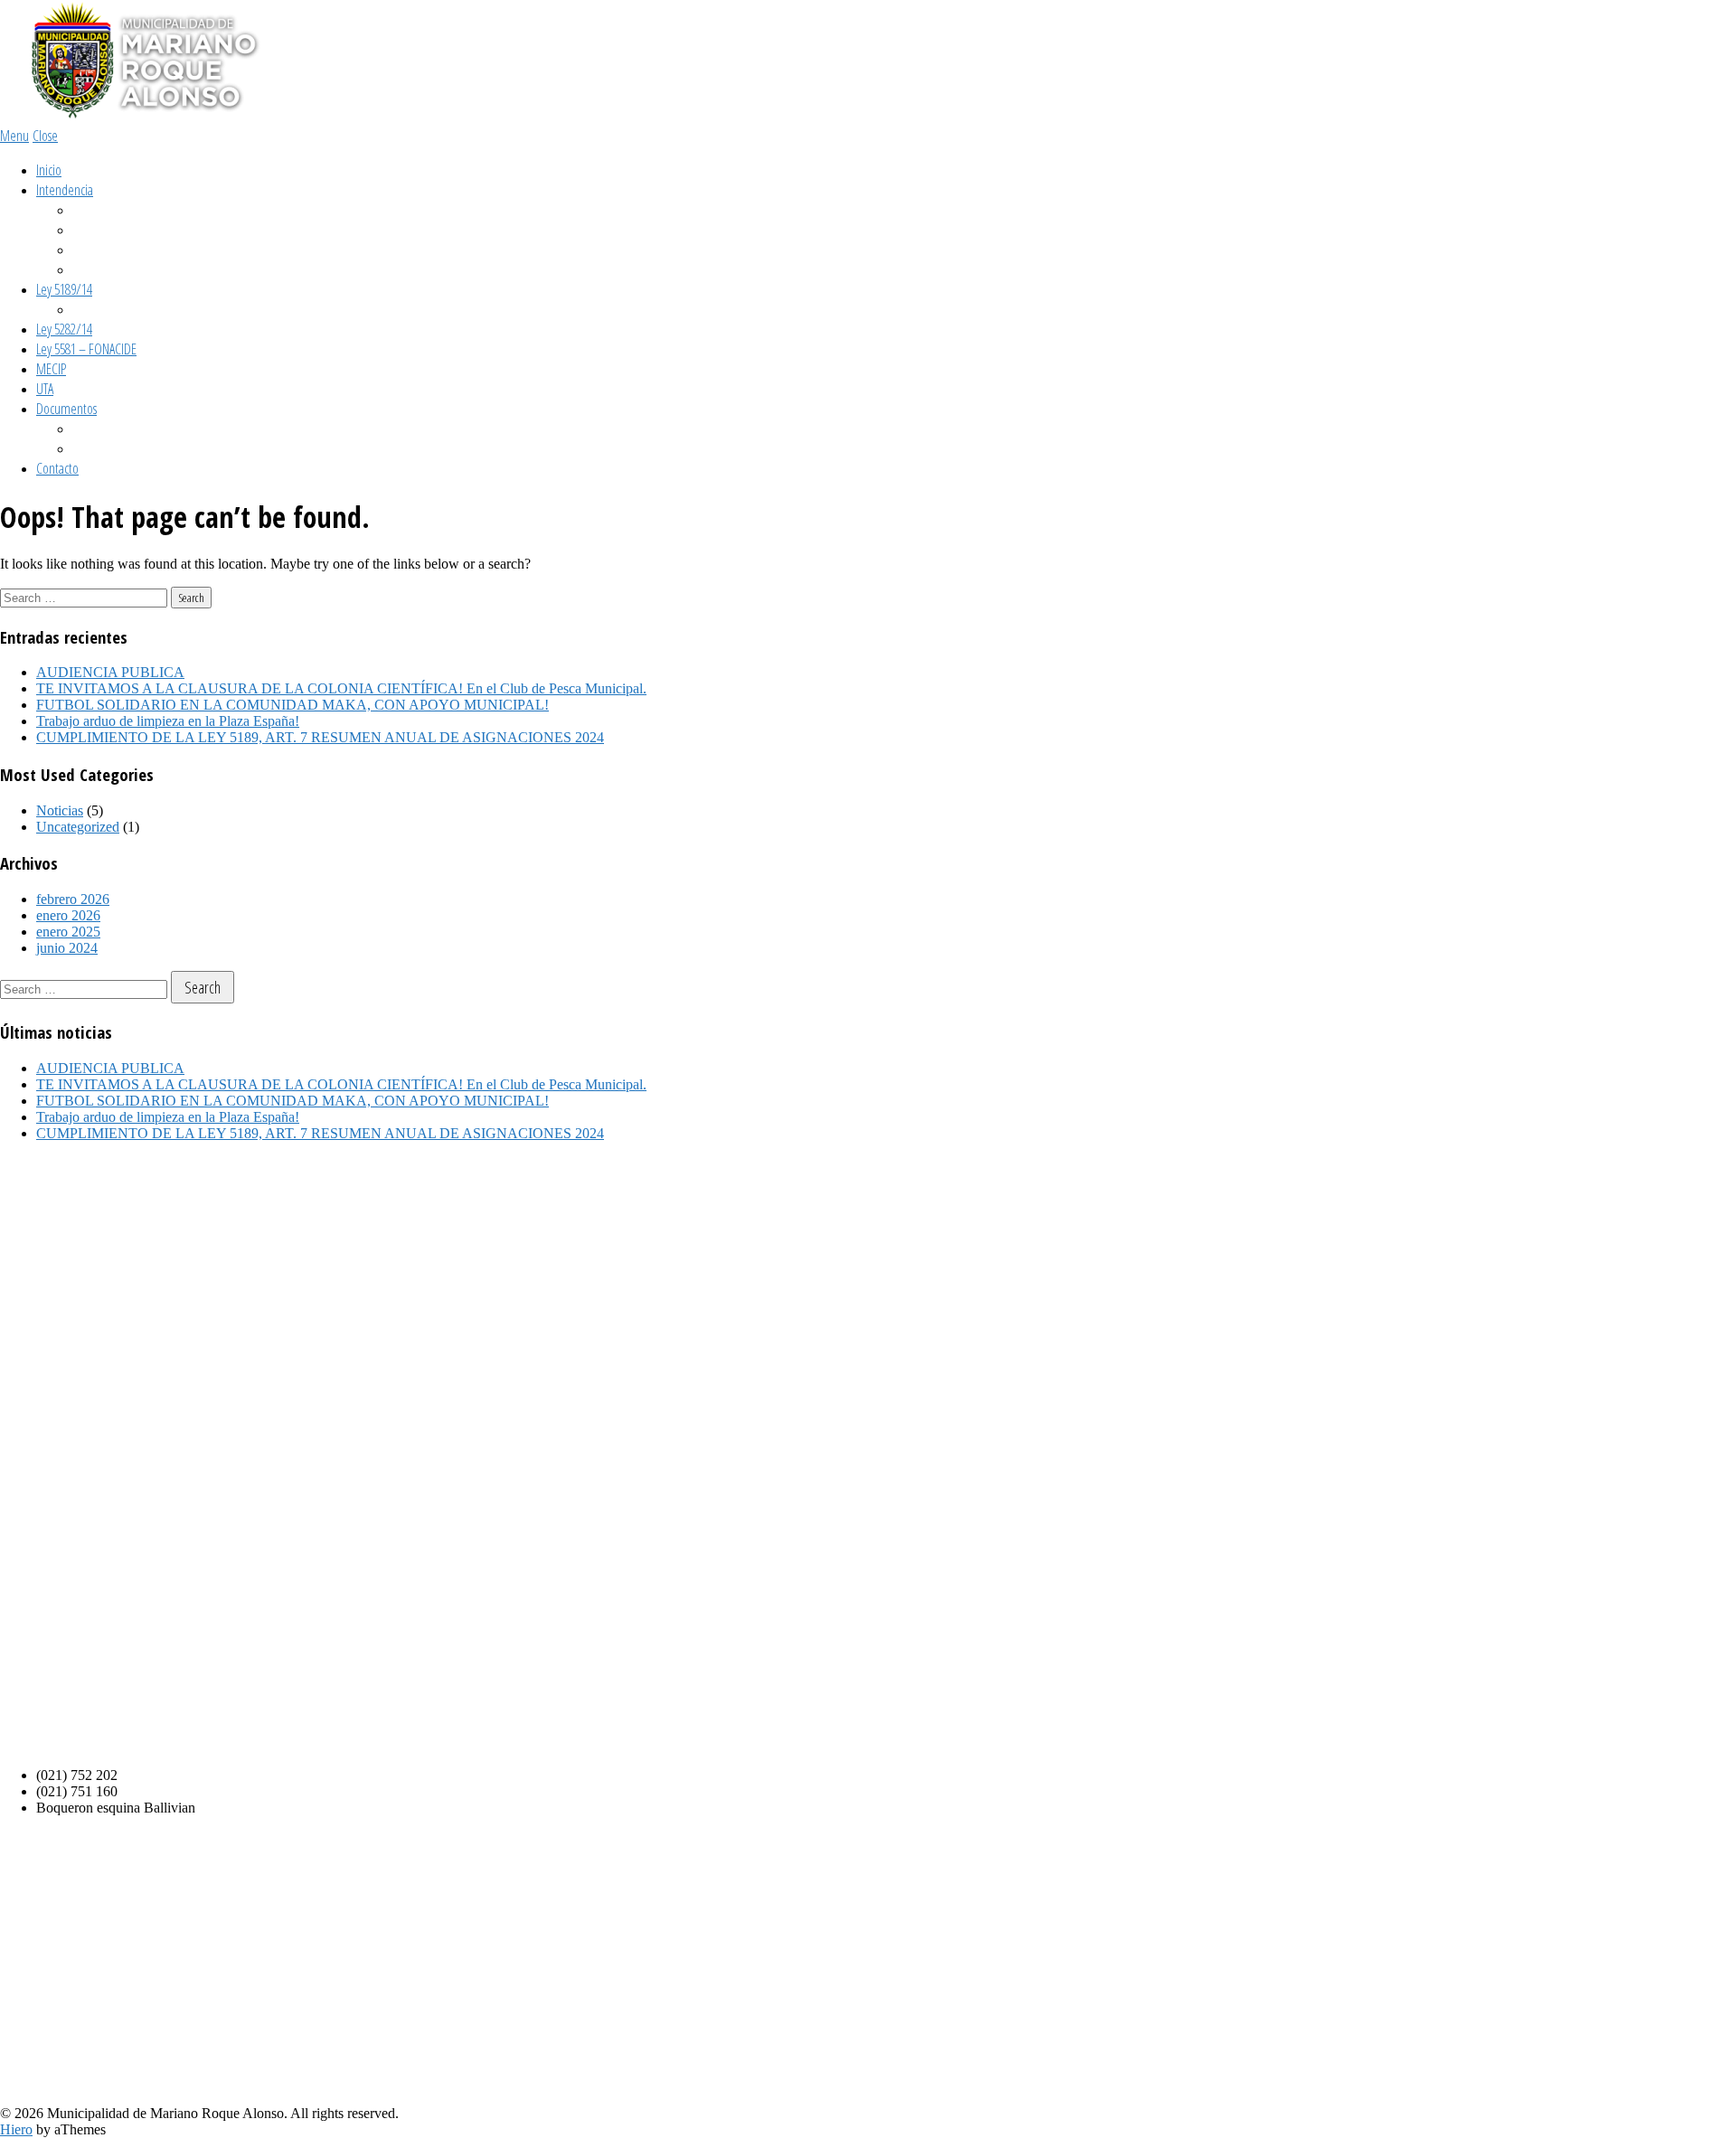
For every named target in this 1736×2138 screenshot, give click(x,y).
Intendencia (65, 190)
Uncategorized (78, 827)
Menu (14, 136)
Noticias (60, 810)
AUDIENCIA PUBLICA (110, 672)
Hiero (16, 2129)
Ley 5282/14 (64, 329)
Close (45, 136)
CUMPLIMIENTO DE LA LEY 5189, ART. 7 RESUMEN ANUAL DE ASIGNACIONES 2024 (320, 737)
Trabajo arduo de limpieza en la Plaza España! (168, 721)
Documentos (66, 409)
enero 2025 (68, 932)
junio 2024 (67, 948)
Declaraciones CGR (117, 309)
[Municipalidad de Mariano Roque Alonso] (136, 117)
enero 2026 (68, 915)
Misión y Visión (107, 210)
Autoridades (100, 250)
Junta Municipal (109, 269)
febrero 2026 (73, 899)
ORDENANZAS (104, 429)
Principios (94, 230)
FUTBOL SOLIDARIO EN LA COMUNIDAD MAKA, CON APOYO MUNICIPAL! (292, 705)
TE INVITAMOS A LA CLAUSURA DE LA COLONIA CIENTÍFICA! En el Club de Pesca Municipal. (341, 688)
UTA (45, 389)
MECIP (51, 369)
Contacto (57, 468)
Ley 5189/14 (64, 289)
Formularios (100, 448)
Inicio (49, 170)
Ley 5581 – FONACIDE (86, 349)
